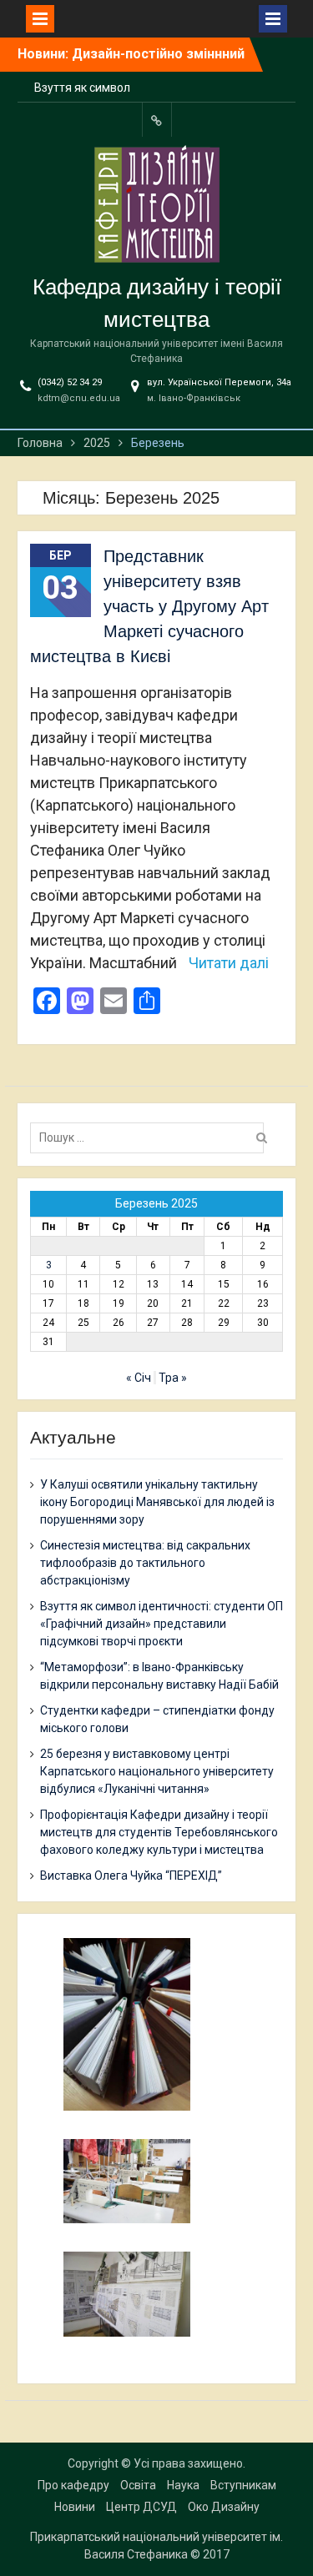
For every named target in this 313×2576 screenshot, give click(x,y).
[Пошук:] (151, 1137)
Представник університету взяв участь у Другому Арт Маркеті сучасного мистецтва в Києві (149, 606)
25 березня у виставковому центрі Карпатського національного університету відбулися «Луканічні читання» (157, 1771)
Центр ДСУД (141, 2507)
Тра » (173, 1378)
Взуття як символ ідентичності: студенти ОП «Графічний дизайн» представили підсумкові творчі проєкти (162, 1624)
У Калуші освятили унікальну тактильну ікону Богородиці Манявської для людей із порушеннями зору (157, 1502)
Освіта (138, 2485)
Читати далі (229, 963)
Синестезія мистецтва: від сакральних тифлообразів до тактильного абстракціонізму (145, 1563)
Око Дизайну (224, 2507)
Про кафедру (73, 2485)
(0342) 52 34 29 (70, 382)
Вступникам (243, 2485)
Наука (183, 2485)
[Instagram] (157, 120)
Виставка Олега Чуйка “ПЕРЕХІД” (131, 1876)
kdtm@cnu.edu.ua (79, 398)
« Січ (139, 1378)
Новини (75, 2507)
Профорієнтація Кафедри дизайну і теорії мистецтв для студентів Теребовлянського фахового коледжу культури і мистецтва (159, 1832)
